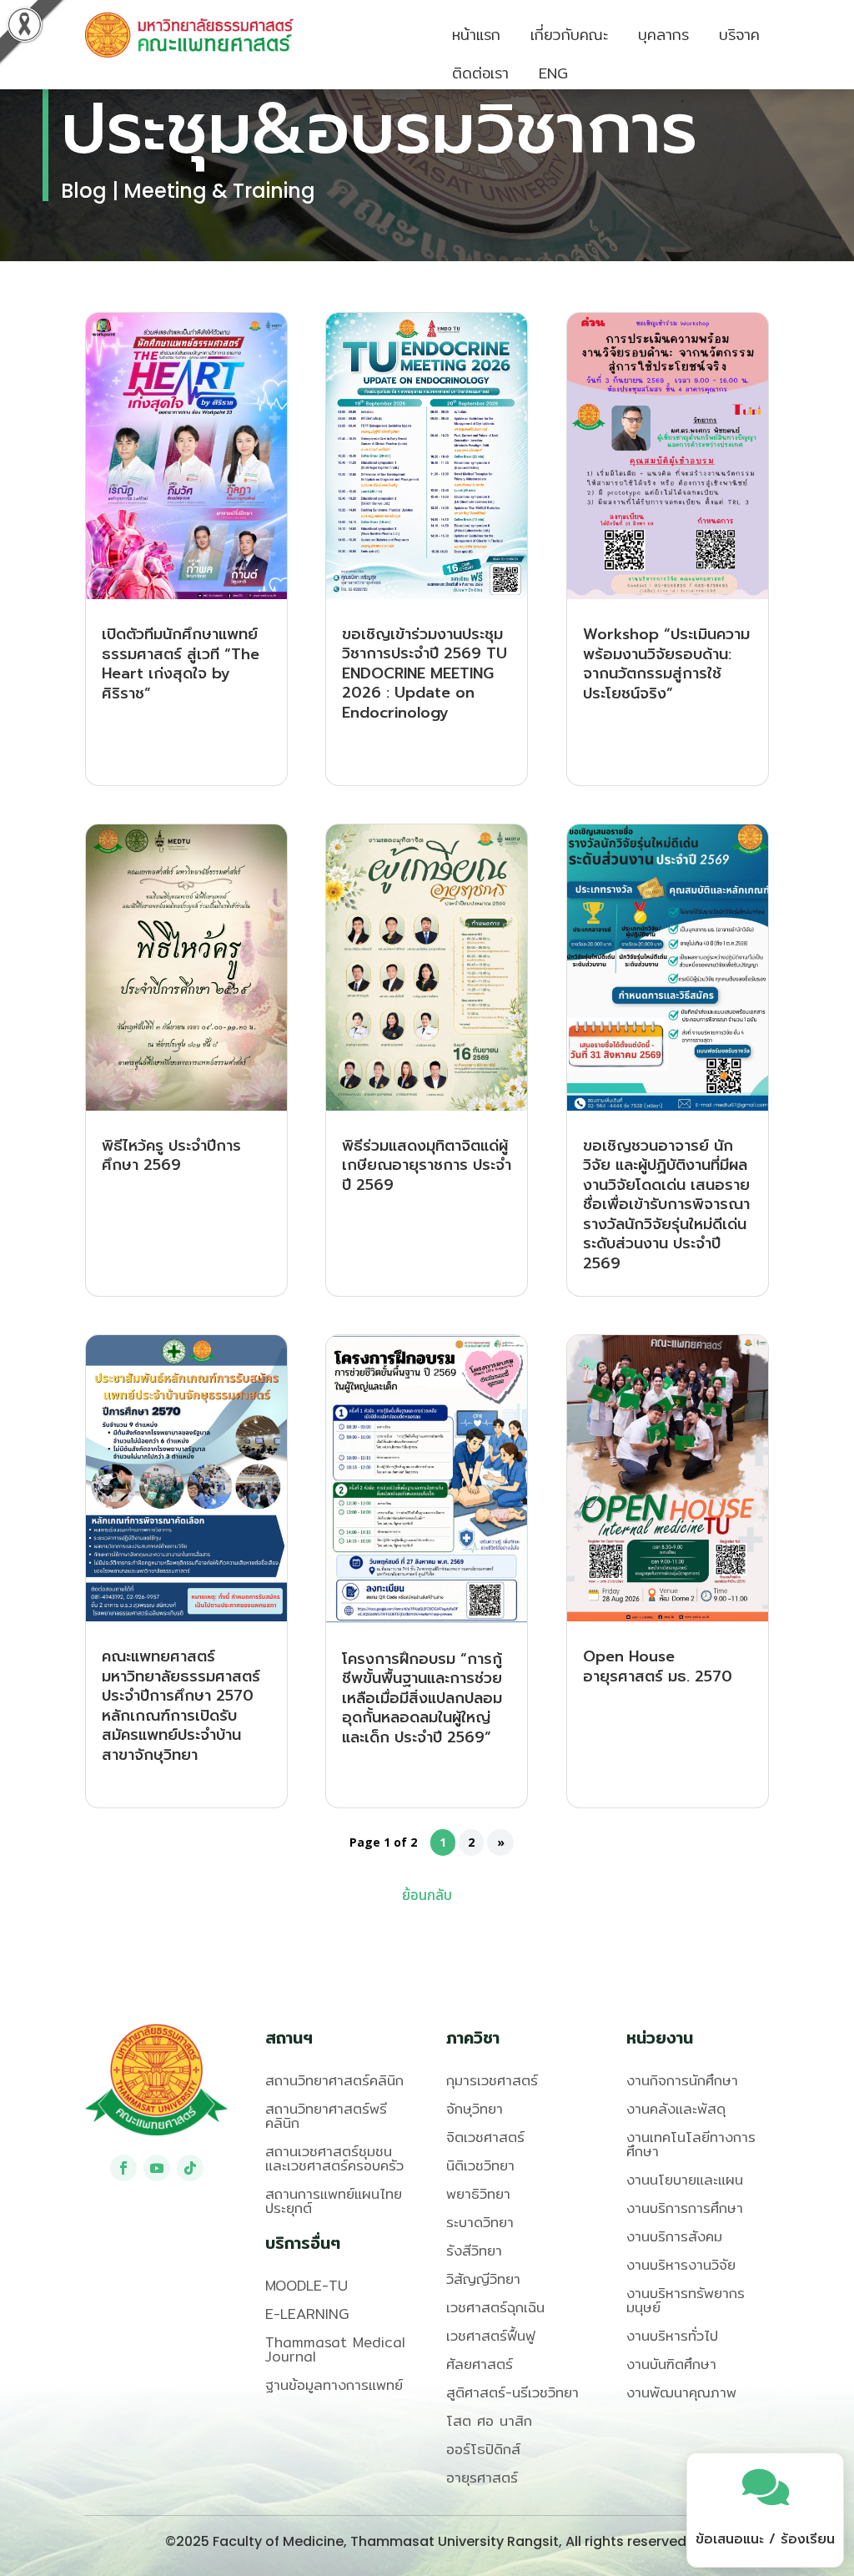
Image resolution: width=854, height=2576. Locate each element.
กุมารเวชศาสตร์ (492, 2080)
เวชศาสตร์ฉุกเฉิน (495, 2307)
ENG (553, 73)
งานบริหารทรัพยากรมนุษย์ (686, 2300)
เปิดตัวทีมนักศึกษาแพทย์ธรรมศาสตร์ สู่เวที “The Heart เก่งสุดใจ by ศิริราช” (181, 664)
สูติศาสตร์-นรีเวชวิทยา (512, 2392)
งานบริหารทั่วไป (672, 2335)
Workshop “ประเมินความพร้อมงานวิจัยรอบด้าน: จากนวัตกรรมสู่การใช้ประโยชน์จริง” (666, 664)
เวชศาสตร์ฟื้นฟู (491, 2335)
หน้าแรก (476, 35)
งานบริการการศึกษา (685, 2208)
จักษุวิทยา (475, 2108)
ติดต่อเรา (480, 73)
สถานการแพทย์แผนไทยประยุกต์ (334, 2200)
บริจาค (739, 35)
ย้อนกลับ (427, 1896)
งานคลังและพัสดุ (676, 2108)
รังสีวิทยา (474, 2250)
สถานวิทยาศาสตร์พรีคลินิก (326, 2115)
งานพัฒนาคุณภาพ (681, 2392)
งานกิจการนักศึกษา (682, 2080)
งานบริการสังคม (674, 2236)
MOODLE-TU (306, 2285)
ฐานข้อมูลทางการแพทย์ (334, 2384)
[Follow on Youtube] (157, 2168)
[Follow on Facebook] (123, 2168)
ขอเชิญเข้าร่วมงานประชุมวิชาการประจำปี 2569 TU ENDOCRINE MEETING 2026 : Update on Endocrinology (424, 673)
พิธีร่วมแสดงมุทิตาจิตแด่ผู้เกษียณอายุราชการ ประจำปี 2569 (427, 1165)
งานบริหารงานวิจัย (681, 2264)
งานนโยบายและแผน (685, 2179)
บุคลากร (663, 35)
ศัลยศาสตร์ (480, 2364)
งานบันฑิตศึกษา (671, 2364)
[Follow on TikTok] (190, 2168)
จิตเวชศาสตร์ (485, 2137)
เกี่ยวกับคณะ (569, 35)
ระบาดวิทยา (480, 2222)
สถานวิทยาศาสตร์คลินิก (334, 2080)
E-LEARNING (307, 2314)
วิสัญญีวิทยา (483, 2279)
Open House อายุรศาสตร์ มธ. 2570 (658, 1666)
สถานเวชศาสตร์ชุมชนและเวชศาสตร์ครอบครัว (334, 2158)
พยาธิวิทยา (478, 2193)
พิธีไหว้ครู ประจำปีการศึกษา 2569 (171, 1156)
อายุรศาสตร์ (482, 2477)
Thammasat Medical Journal (335, 2349)
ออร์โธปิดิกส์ (483, 2449)
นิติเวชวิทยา (480, 2165)
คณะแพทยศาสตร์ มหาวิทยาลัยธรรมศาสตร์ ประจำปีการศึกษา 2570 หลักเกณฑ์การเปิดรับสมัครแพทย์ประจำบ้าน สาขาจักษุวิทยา (181, 1706)
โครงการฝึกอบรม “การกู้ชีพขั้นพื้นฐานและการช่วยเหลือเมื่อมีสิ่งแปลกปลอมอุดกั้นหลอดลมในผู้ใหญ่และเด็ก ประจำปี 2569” (422, 1698)
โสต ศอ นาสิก (489, 2420)
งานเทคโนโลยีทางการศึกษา (691, 2144)
